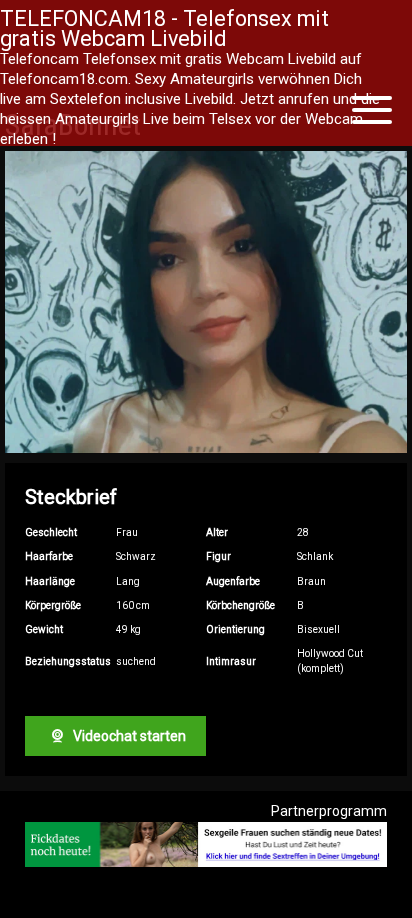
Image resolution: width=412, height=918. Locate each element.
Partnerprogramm (329, 811)
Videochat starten (128, 736)
